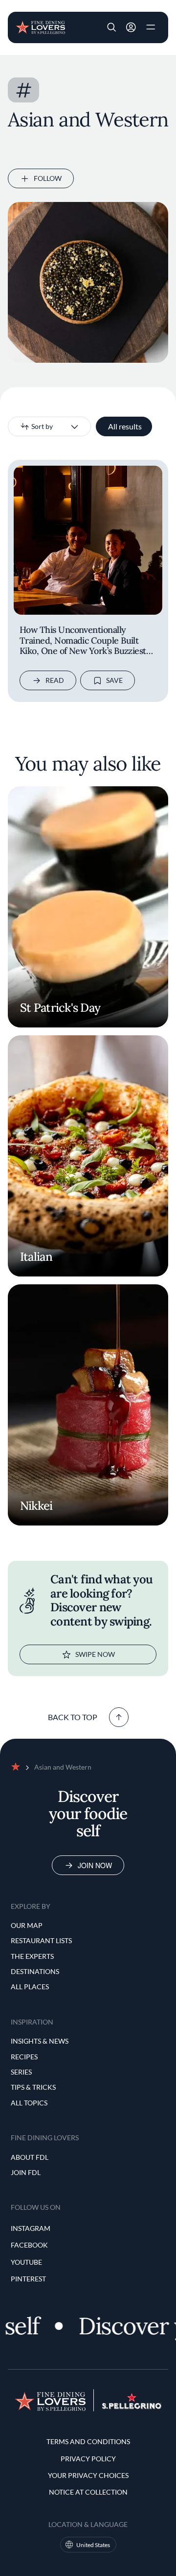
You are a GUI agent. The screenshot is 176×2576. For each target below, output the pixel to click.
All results (125, 426)
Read (55, 680)
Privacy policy (88, 2459)
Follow (48, 178)
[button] (111, 27)
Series (21, 2072)
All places (30, 1987)
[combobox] (49, 426)
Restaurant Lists (41, 1940)
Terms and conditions (88, 2441)
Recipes (24, 2057)
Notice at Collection (88, 2492)
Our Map (27, 1925)
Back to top (73, 1717)
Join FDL (26, 2172)
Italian (36, 1257)
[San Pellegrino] (132, 2406)
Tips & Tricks (33, 2087)
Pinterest (28, 2279)
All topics (29, 2103)
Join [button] (131, 27)
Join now (95, 1865)
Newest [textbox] (33, 426)
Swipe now (95, 1654)
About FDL (30, 2157)
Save (114, 680)
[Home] (40, 26)
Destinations (35, 1971)
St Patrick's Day (60, 1008)
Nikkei (36, 1506)
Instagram (31, 2228)
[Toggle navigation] (151, 27)
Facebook (29, 2245)
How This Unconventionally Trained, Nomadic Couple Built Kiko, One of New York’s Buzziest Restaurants (83, 641)
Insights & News (40, 2041)
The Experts (32, 1956)
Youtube (26, 2262)
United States (93, 2545)
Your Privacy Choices (88, 2475)
